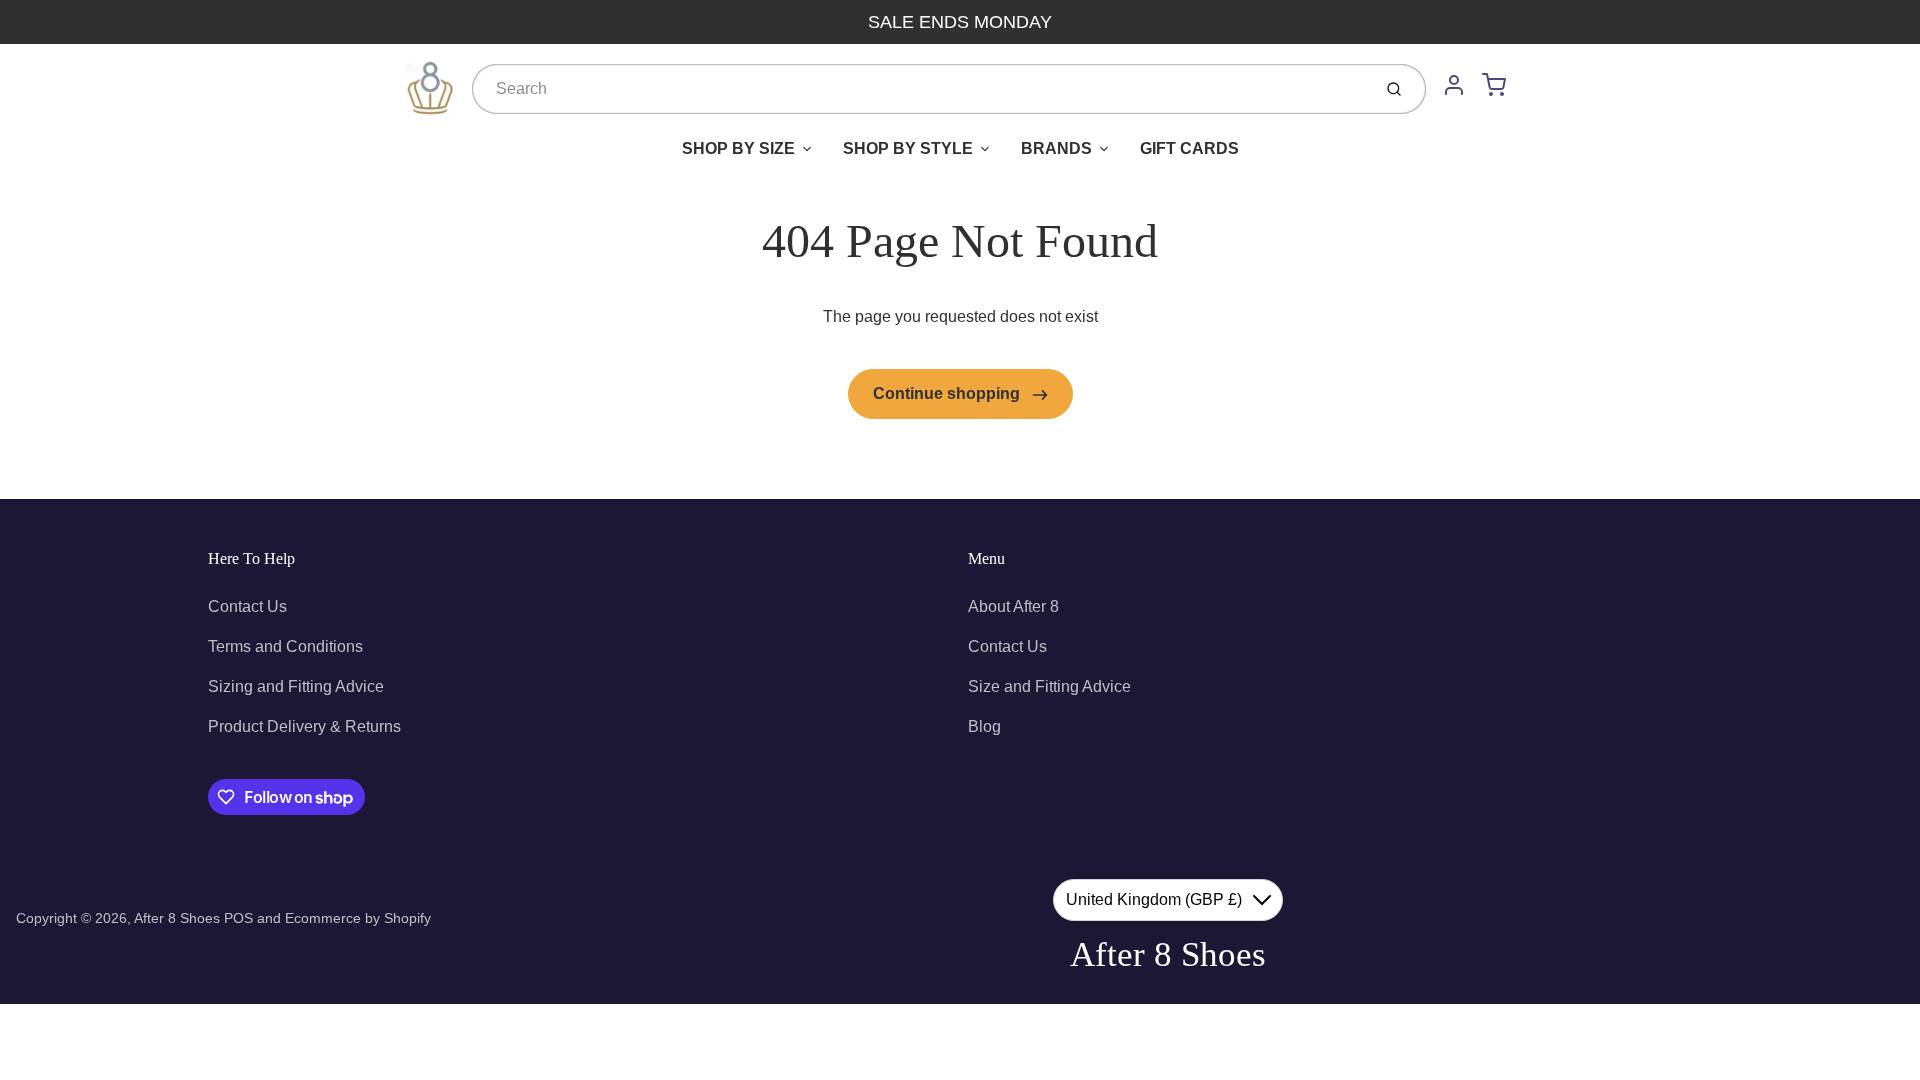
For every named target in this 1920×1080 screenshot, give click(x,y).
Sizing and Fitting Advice (296, 686)
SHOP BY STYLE (908, 148)
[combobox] (919, 89)
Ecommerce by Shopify (358, 918)
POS (238, 918)
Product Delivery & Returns (304, 726)
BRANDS (1056, 148)
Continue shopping (948, 393)
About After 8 (1013, 606)
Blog (984, 726)
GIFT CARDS (1189, 148)
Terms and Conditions (285, 646)
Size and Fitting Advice (1049, 686)
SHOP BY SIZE (738, 148)
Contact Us (247, 606)
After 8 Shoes (177, 918)
